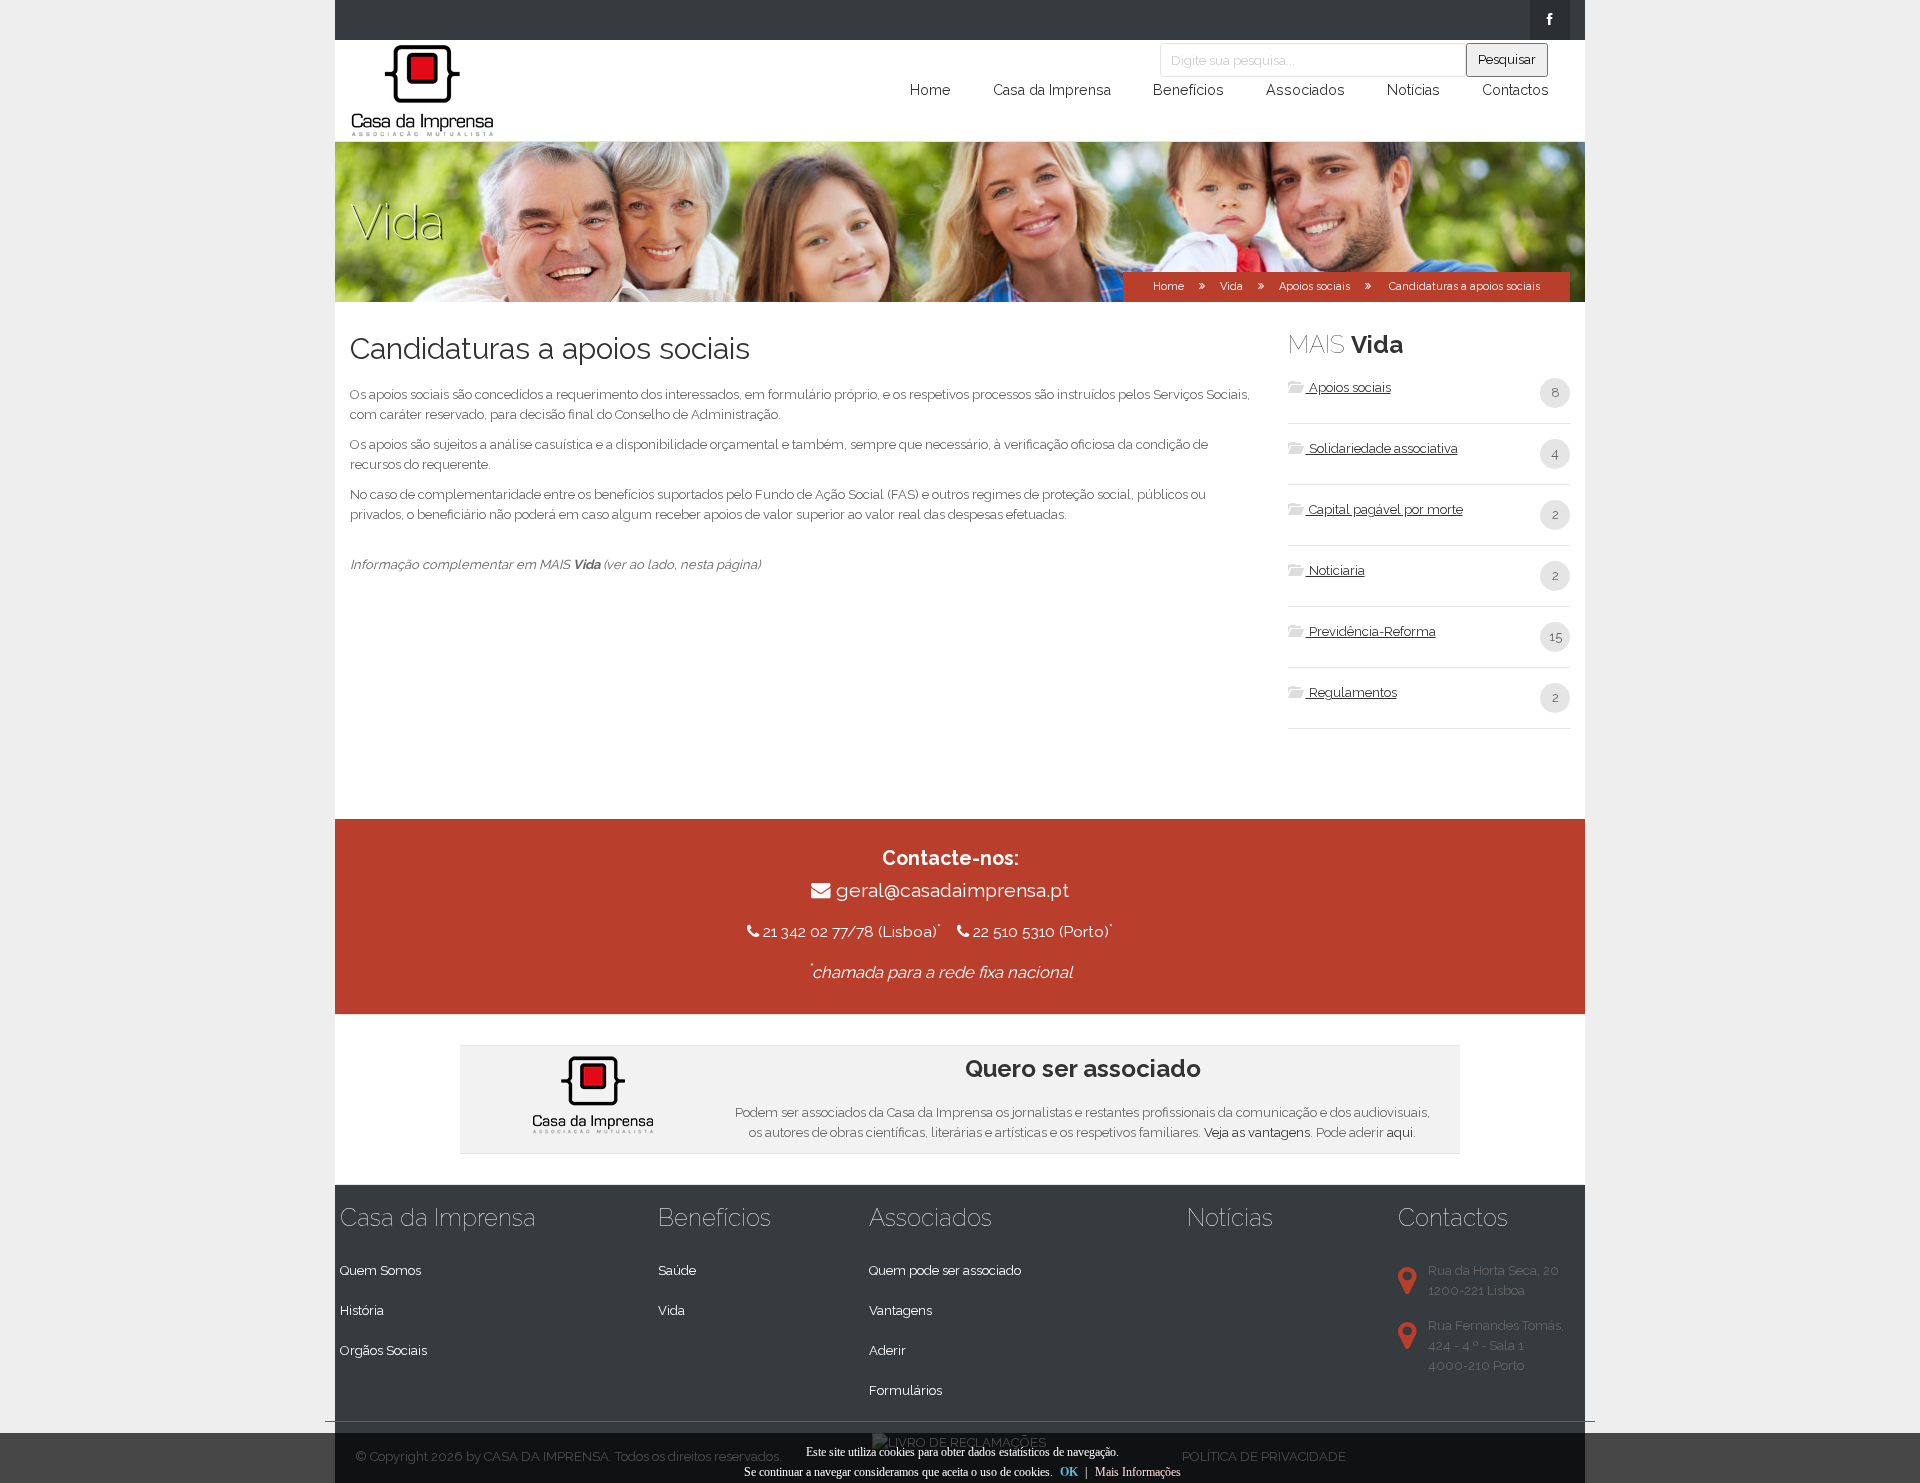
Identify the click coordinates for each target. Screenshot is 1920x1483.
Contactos (1515, 90)
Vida (671, 1310)
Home (930, 90)
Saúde (677, 1270)
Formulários (905, 1390)
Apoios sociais (1314, 286)
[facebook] (1550, 20)
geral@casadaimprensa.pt (952, 890)
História (362, 1310)
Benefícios (1188, 90)
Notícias (1413, 90)
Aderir (887, 1350)
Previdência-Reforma (1371, 631)
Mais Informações (1138, 1472)
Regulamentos (1351, 692)
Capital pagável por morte (1384, 509)
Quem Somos (380, 1270)
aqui (1400, 1132)
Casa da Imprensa (1052, 90)
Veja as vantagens (1257, 1132)
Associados (1305, 90)
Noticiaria (1335, 570)
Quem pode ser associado (945, 1270)
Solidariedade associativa (1382, 448)
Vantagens (900, 1310)
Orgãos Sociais (383, 1350)
